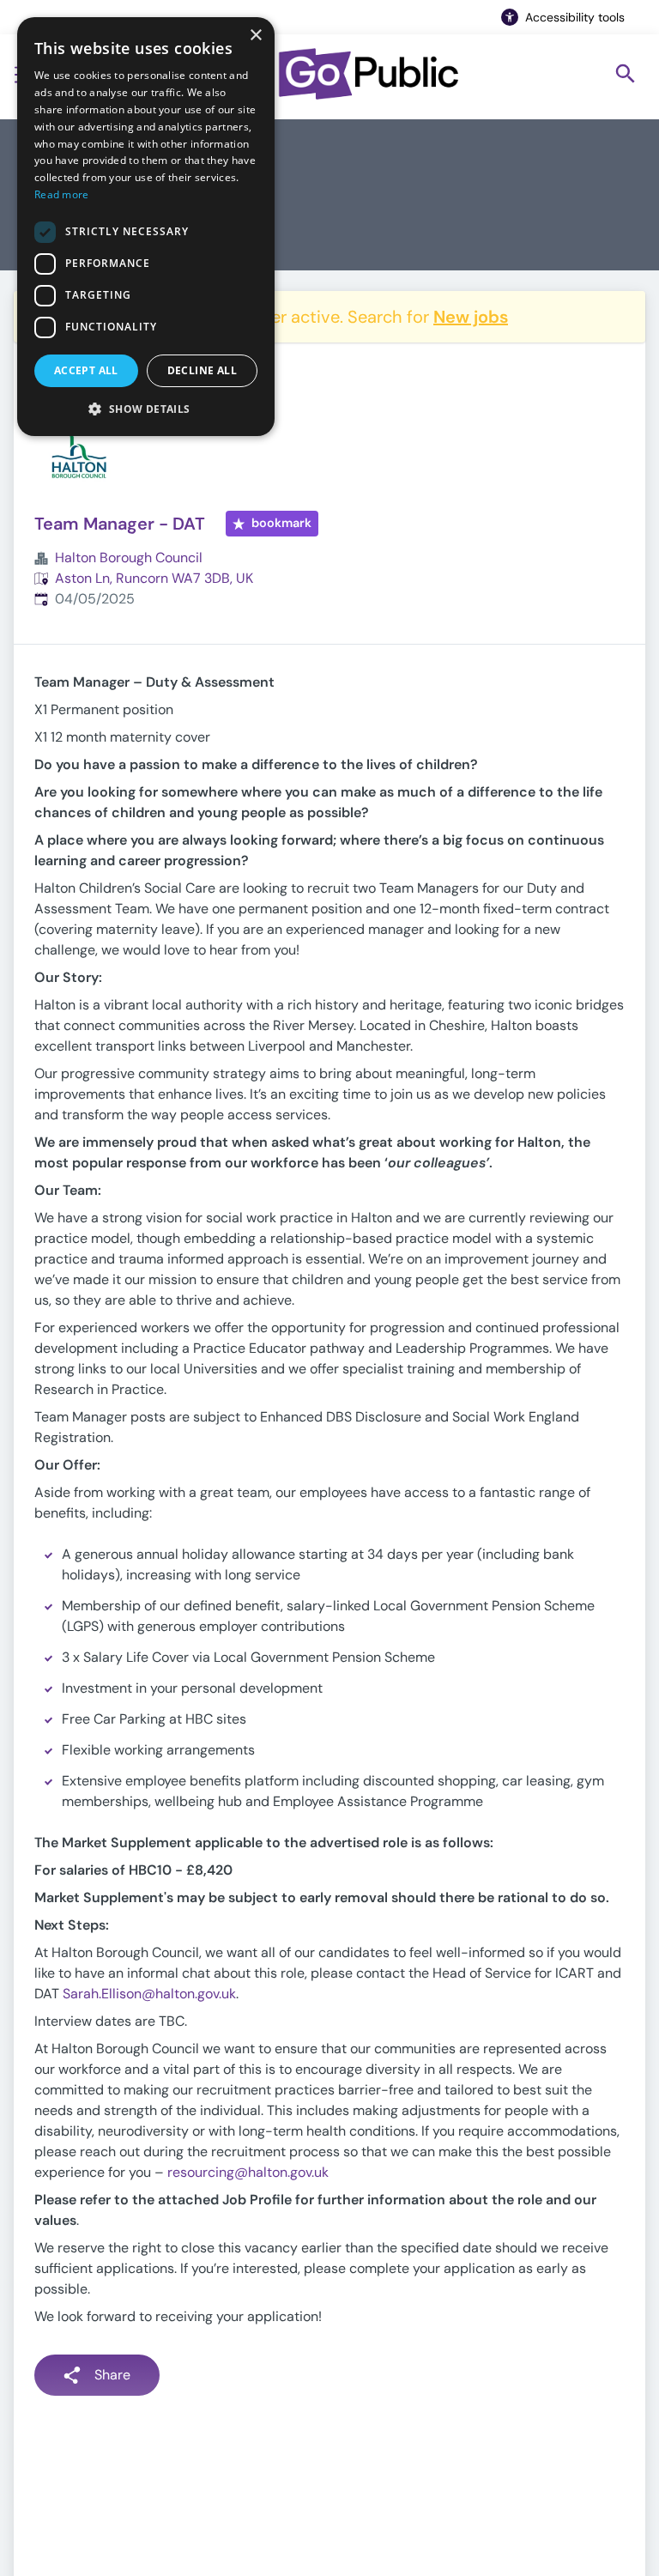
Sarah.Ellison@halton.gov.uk (149, 1994)
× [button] (255, 36)
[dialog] (146, 227)
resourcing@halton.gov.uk (248, 2172)
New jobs (471, 317)
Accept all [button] (86, 370)
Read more (62, 194)
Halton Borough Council (129, 558)
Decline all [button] (202, 370)
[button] (146, 409)
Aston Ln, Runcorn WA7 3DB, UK (154, 578)
